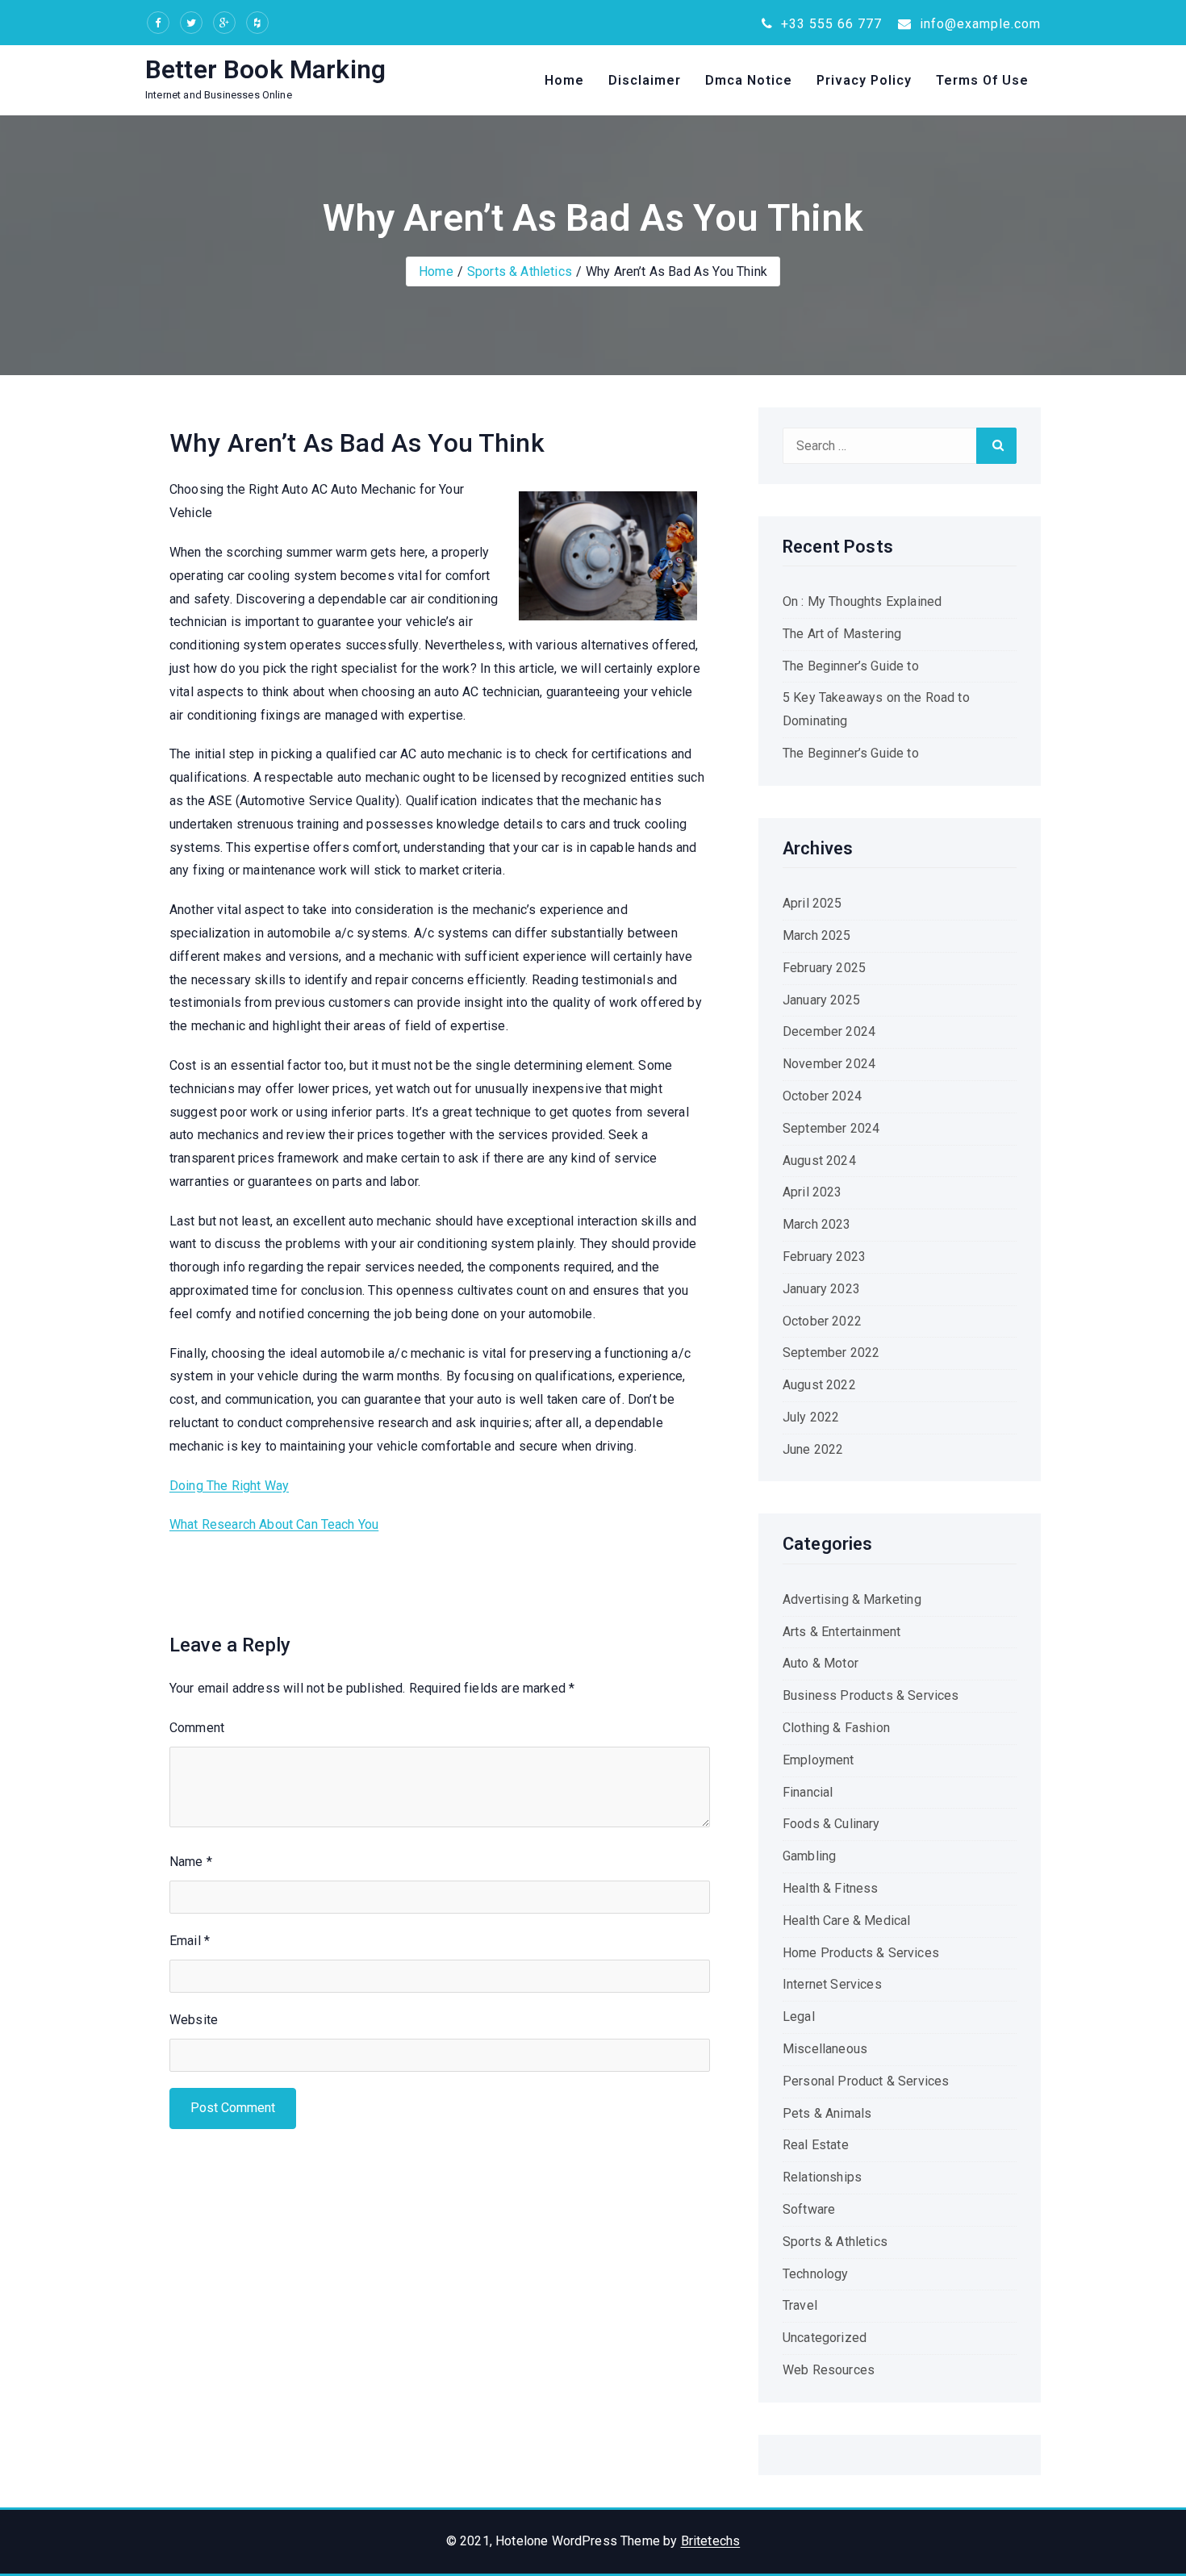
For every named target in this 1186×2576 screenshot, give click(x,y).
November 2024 (829, 1064)
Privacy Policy (864, 80)
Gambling (809, 1856)
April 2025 (812, 903)
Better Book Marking (265, 69)
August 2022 (819, 1385)
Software (809, 2209)
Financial (808, 1792)
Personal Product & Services (866, 2081)
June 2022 (813, 1449)
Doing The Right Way (229, 1486)
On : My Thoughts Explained (862, 601)
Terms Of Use (982, 80)
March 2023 (817, 1224)
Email (190, 1941)
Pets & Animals (827, 2113)
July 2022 (811, 1417)
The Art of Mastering (842, 634)
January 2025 (821, 1000)
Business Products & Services (871, 1695)
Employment (819, 1760)
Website (194, 2020)
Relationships (822, 2177)
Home (564, 80)
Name (191, 1862)
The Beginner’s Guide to (851, 666)
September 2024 (831, 1128)
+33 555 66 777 (829, 24)
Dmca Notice (749, 80)
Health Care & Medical (846, 1921)
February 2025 (824, 968)
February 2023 (824, 1257)
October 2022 (822, 1321)
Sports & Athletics (520, 271)
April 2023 (812, 1192)
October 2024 (822, 1096)
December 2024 (829, 1031)
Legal (799, 2017)
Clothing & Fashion (836, 1728)
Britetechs (711, 2541)
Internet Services (832, 1984)
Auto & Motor (821, 1663)
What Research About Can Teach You (274, 1524)
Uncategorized (825, 2338)
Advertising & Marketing (852, 1599)
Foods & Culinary (831, 1824)
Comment (197, 1728)
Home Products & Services (861, 1953)
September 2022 (831, 1353)
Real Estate (816, 2145)
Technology (816, 2274)
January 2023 (821, 1289)
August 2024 (819, 1161)
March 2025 (817, 935)
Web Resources (829, 2370)
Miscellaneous (825, 2049)
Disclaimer (645, 80)
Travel (800, 2305)
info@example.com (978, 24)
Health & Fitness (831, 1888)
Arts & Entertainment (841, 1632)
